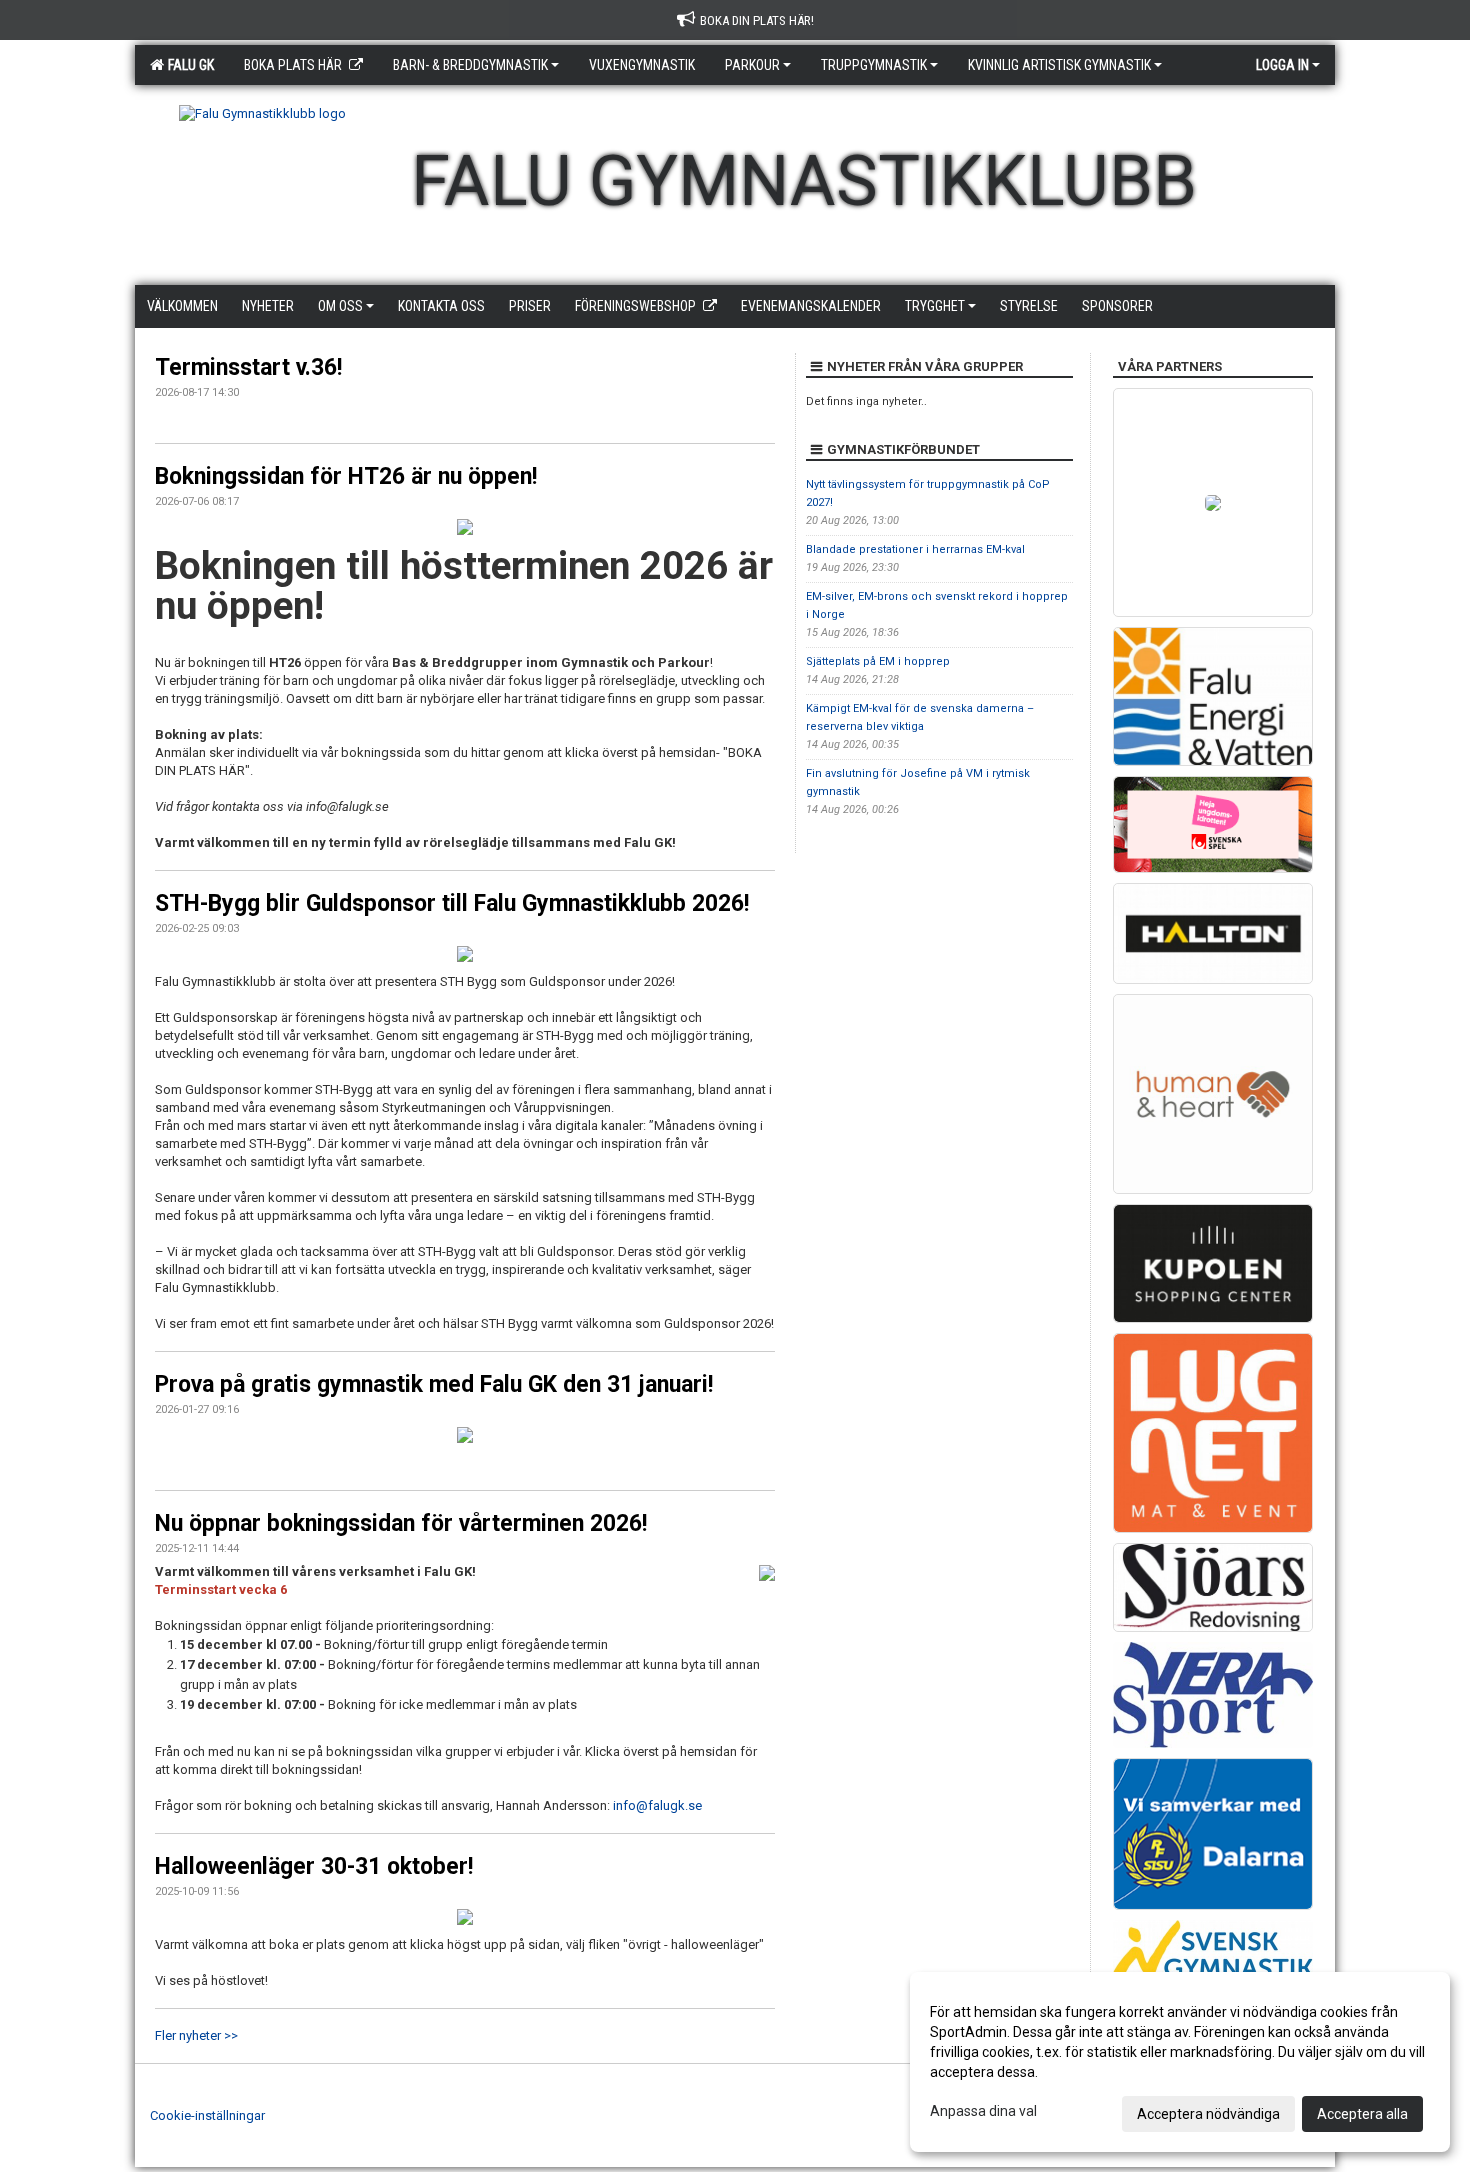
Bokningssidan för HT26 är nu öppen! (346, 476)
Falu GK (188, 65)
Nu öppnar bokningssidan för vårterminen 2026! (401, 1523)
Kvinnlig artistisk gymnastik (1059, 65)
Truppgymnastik (874, 65)
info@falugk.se (657, 1805)
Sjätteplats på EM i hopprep (878, 661)
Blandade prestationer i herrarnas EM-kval (915, 549)
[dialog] (1180, 2062)
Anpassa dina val (983, 2111)
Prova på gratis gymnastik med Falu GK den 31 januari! (434, 1384)
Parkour (752, 65)
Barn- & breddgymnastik (470, 65)
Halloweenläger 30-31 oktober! (314, 1866)
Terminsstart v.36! (248, 367)
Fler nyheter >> (196, 2035)
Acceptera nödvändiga (1208, 2114)
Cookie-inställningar (207, 2115)
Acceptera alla (1362, 2114)
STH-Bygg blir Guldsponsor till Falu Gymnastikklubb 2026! (452, 903)
